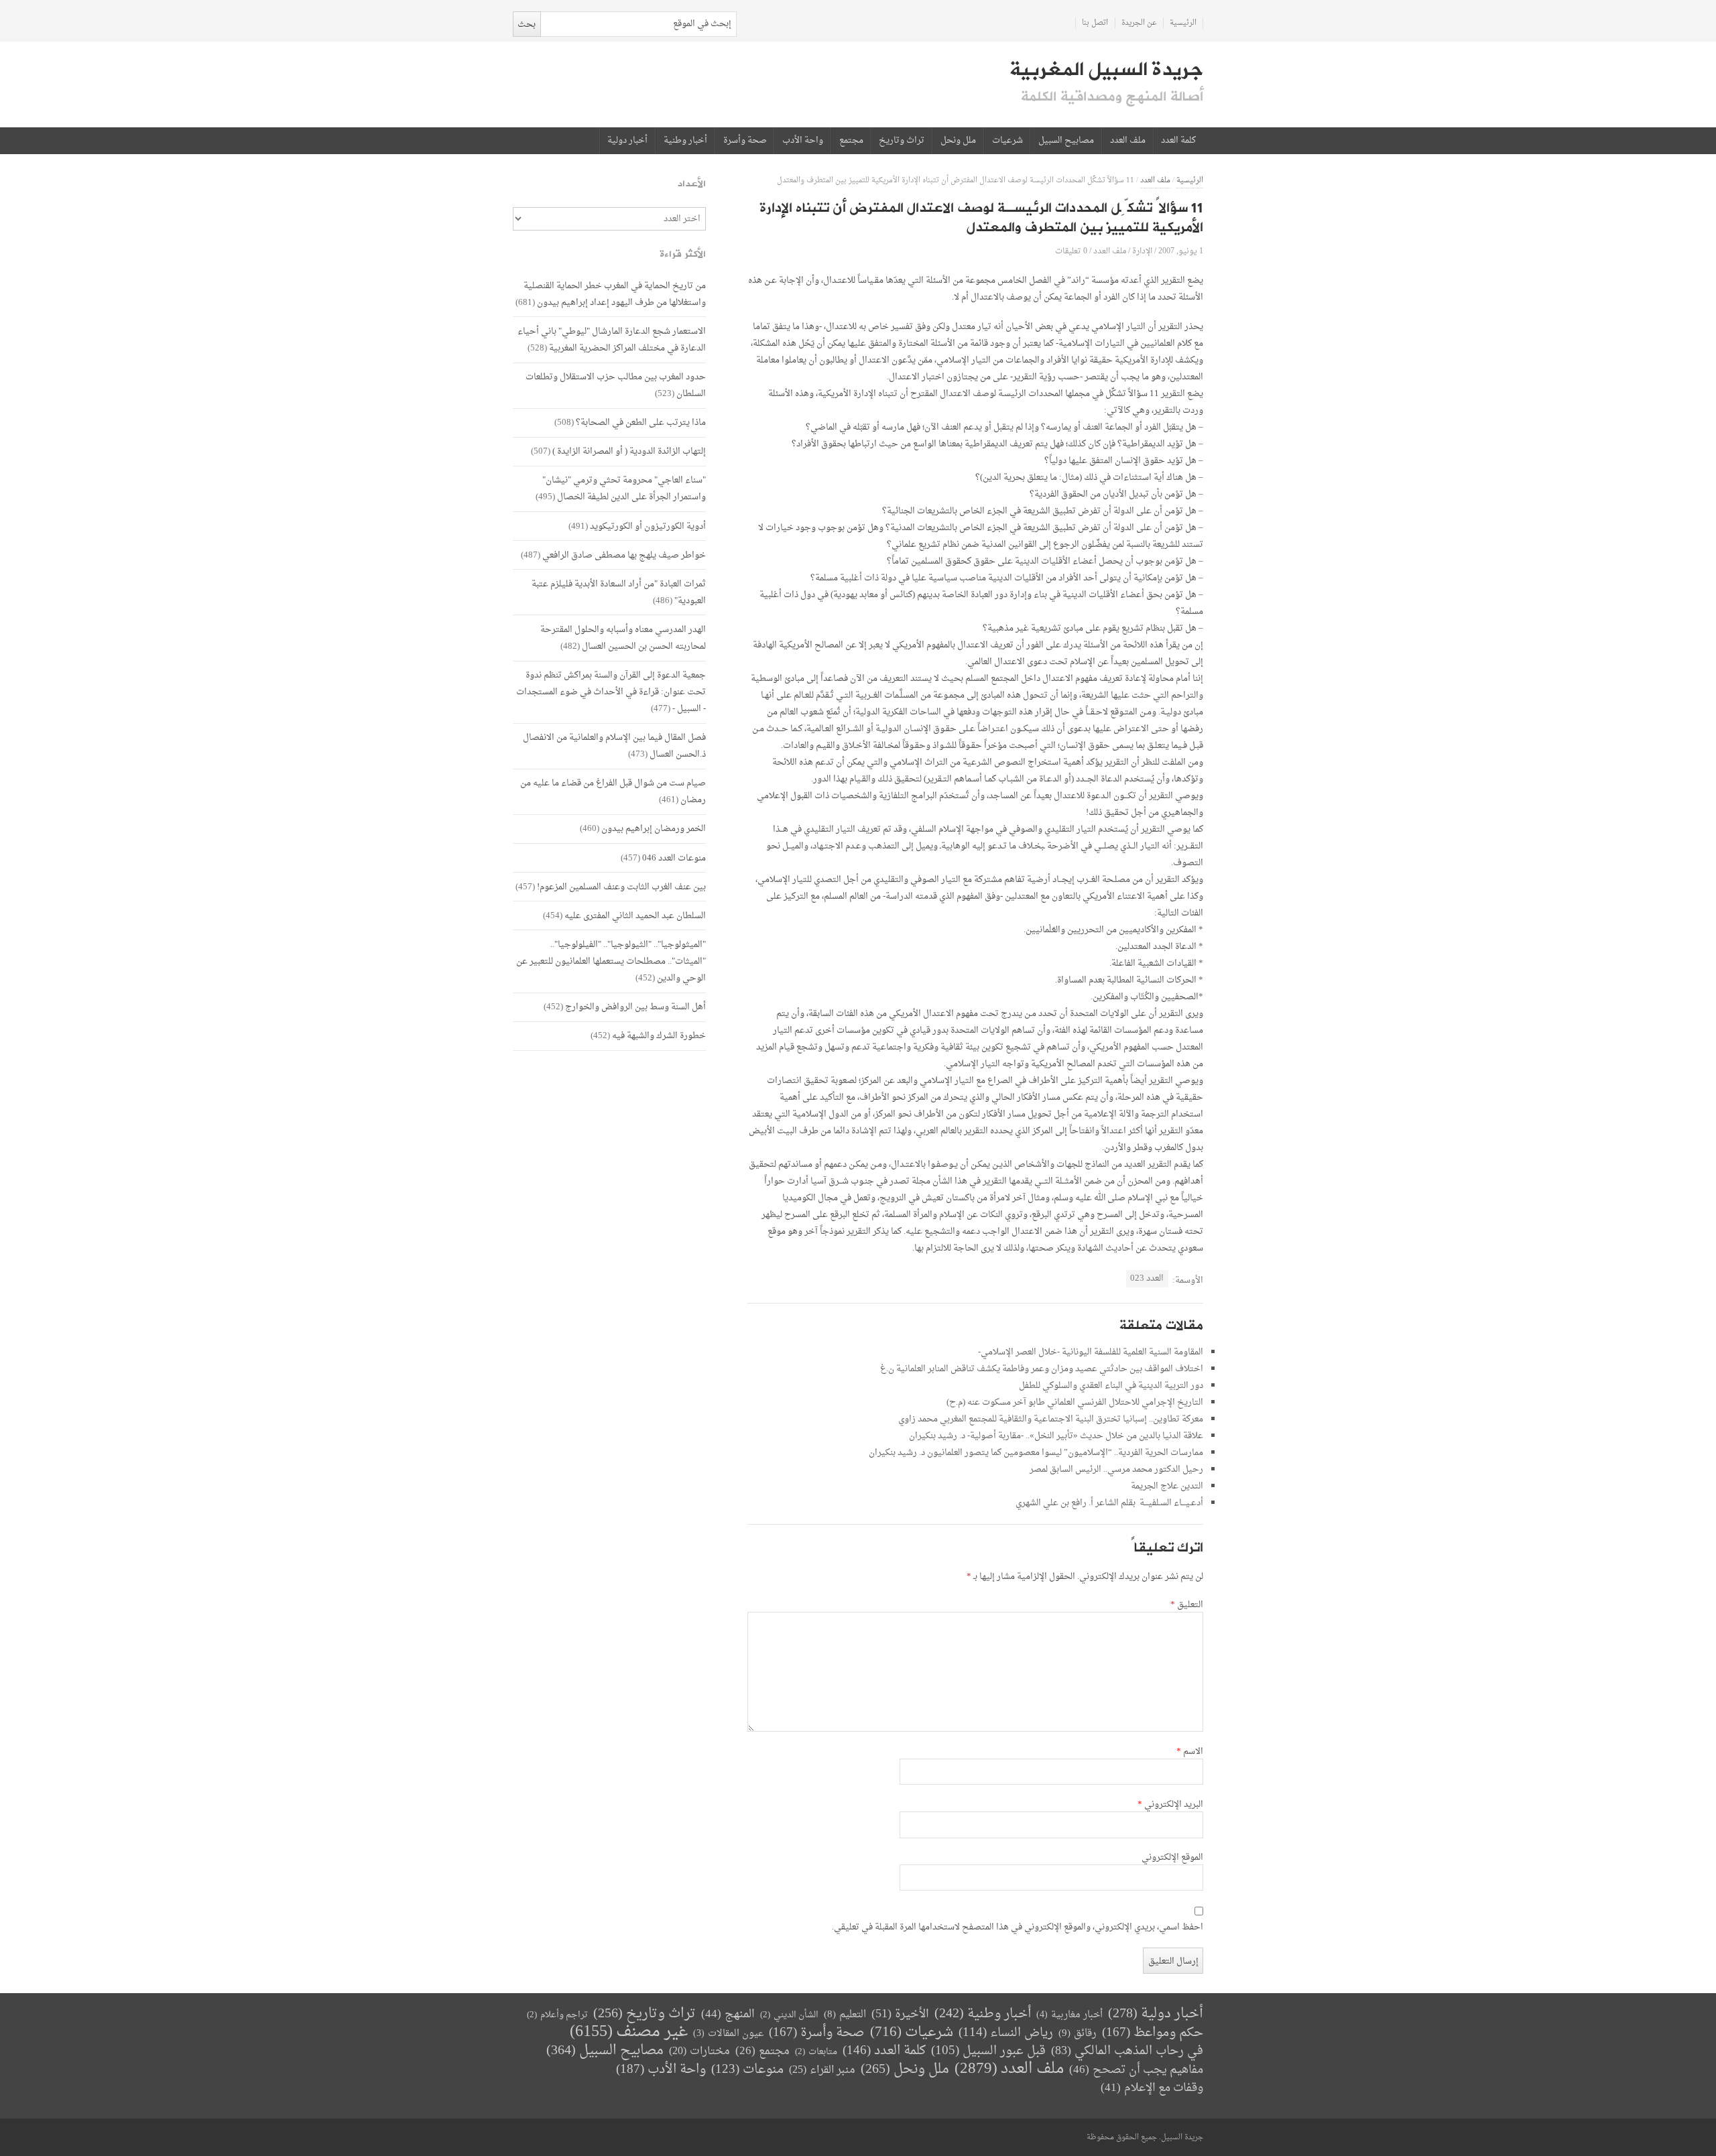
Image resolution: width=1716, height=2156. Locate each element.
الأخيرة (900, 2014)
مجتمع (851, 141)
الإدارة (1142, 251)
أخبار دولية (627, 141)
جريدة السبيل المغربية (1106, 70)
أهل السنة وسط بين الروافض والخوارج (635, 1007)
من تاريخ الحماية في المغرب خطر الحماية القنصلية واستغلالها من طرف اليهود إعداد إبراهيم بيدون (615, 294)
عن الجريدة (1139, 23)
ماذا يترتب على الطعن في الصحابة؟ (641, 423)
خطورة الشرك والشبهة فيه (659, 1036)
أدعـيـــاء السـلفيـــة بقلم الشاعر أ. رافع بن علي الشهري (1109, 1503)
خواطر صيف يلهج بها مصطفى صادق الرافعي (624, 555)
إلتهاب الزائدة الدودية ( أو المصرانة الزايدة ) (629, 451)
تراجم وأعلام (557, 2015)
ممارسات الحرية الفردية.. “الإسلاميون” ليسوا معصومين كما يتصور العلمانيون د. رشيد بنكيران (1036, 1453)
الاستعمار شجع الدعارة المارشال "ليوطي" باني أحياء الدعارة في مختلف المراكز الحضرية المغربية (612, 340)
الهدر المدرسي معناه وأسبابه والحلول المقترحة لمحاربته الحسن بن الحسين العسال (623, 638)
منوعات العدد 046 (674, 858)
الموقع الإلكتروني (1172, 1858)
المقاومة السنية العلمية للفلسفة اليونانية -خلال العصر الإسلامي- (1091, 1352)
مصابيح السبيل (1066, 141)
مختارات (699, 2051)
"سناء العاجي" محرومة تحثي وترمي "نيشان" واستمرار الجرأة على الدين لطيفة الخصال (624, 489)
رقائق (1078, 2034)
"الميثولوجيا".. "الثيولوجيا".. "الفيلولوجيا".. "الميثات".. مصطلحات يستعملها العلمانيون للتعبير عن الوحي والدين (611, 961)
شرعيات (1007, 141)
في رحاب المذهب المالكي (1127, 2051)
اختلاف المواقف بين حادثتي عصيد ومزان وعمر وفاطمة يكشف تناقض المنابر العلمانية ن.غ (1042, 1369)
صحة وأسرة (745, 141)
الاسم (1190, 1752)
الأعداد (692, 184)
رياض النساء (1006, 2033)
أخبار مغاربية (1069, 2015)
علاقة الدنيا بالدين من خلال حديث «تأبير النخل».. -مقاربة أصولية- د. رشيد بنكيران (1056, 1436)
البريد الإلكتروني (1170, 1805)
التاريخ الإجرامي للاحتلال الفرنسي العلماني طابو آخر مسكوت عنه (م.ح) (1075, 1402)
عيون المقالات (728, 2034)
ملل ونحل (958, 141)
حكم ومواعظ (1153, 2033)
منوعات (747, 2070)
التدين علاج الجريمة (1167, 1486)
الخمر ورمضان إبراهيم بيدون (654, 829)
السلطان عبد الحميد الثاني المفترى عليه (635, 916)
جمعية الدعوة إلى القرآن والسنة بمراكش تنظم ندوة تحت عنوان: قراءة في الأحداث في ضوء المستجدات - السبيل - (611, 692)
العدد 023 (1147, 1278)
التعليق (1187, 1605)
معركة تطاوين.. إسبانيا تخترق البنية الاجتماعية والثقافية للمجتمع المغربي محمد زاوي (1051, 1419)
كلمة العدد (1178, 141)
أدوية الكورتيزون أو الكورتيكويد (648, 526)
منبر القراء (822, 2070)
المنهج (728, 2014)
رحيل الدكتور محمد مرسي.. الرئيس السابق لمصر (1116, 1469)
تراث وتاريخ (902, 141)
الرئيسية (1183, 23)
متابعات (816, 2052)
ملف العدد (1128, 141)
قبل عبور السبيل (988, 2051)
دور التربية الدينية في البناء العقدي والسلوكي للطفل (1111, 1386)
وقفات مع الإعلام (1152, 2088)
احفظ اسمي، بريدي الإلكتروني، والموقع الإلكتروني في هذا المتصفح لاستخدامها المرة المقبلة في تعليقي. (1018, 1927)
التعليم (845, 2015)
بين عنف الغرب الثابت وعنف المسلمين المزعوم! (621, 887)
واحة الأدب (803, 141)
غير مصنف (629, 2032)
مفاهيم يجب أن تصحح (1136, 2070)
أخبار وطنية (685, 141)
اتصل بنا (1095, 23)
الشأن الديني (789, 2015)
